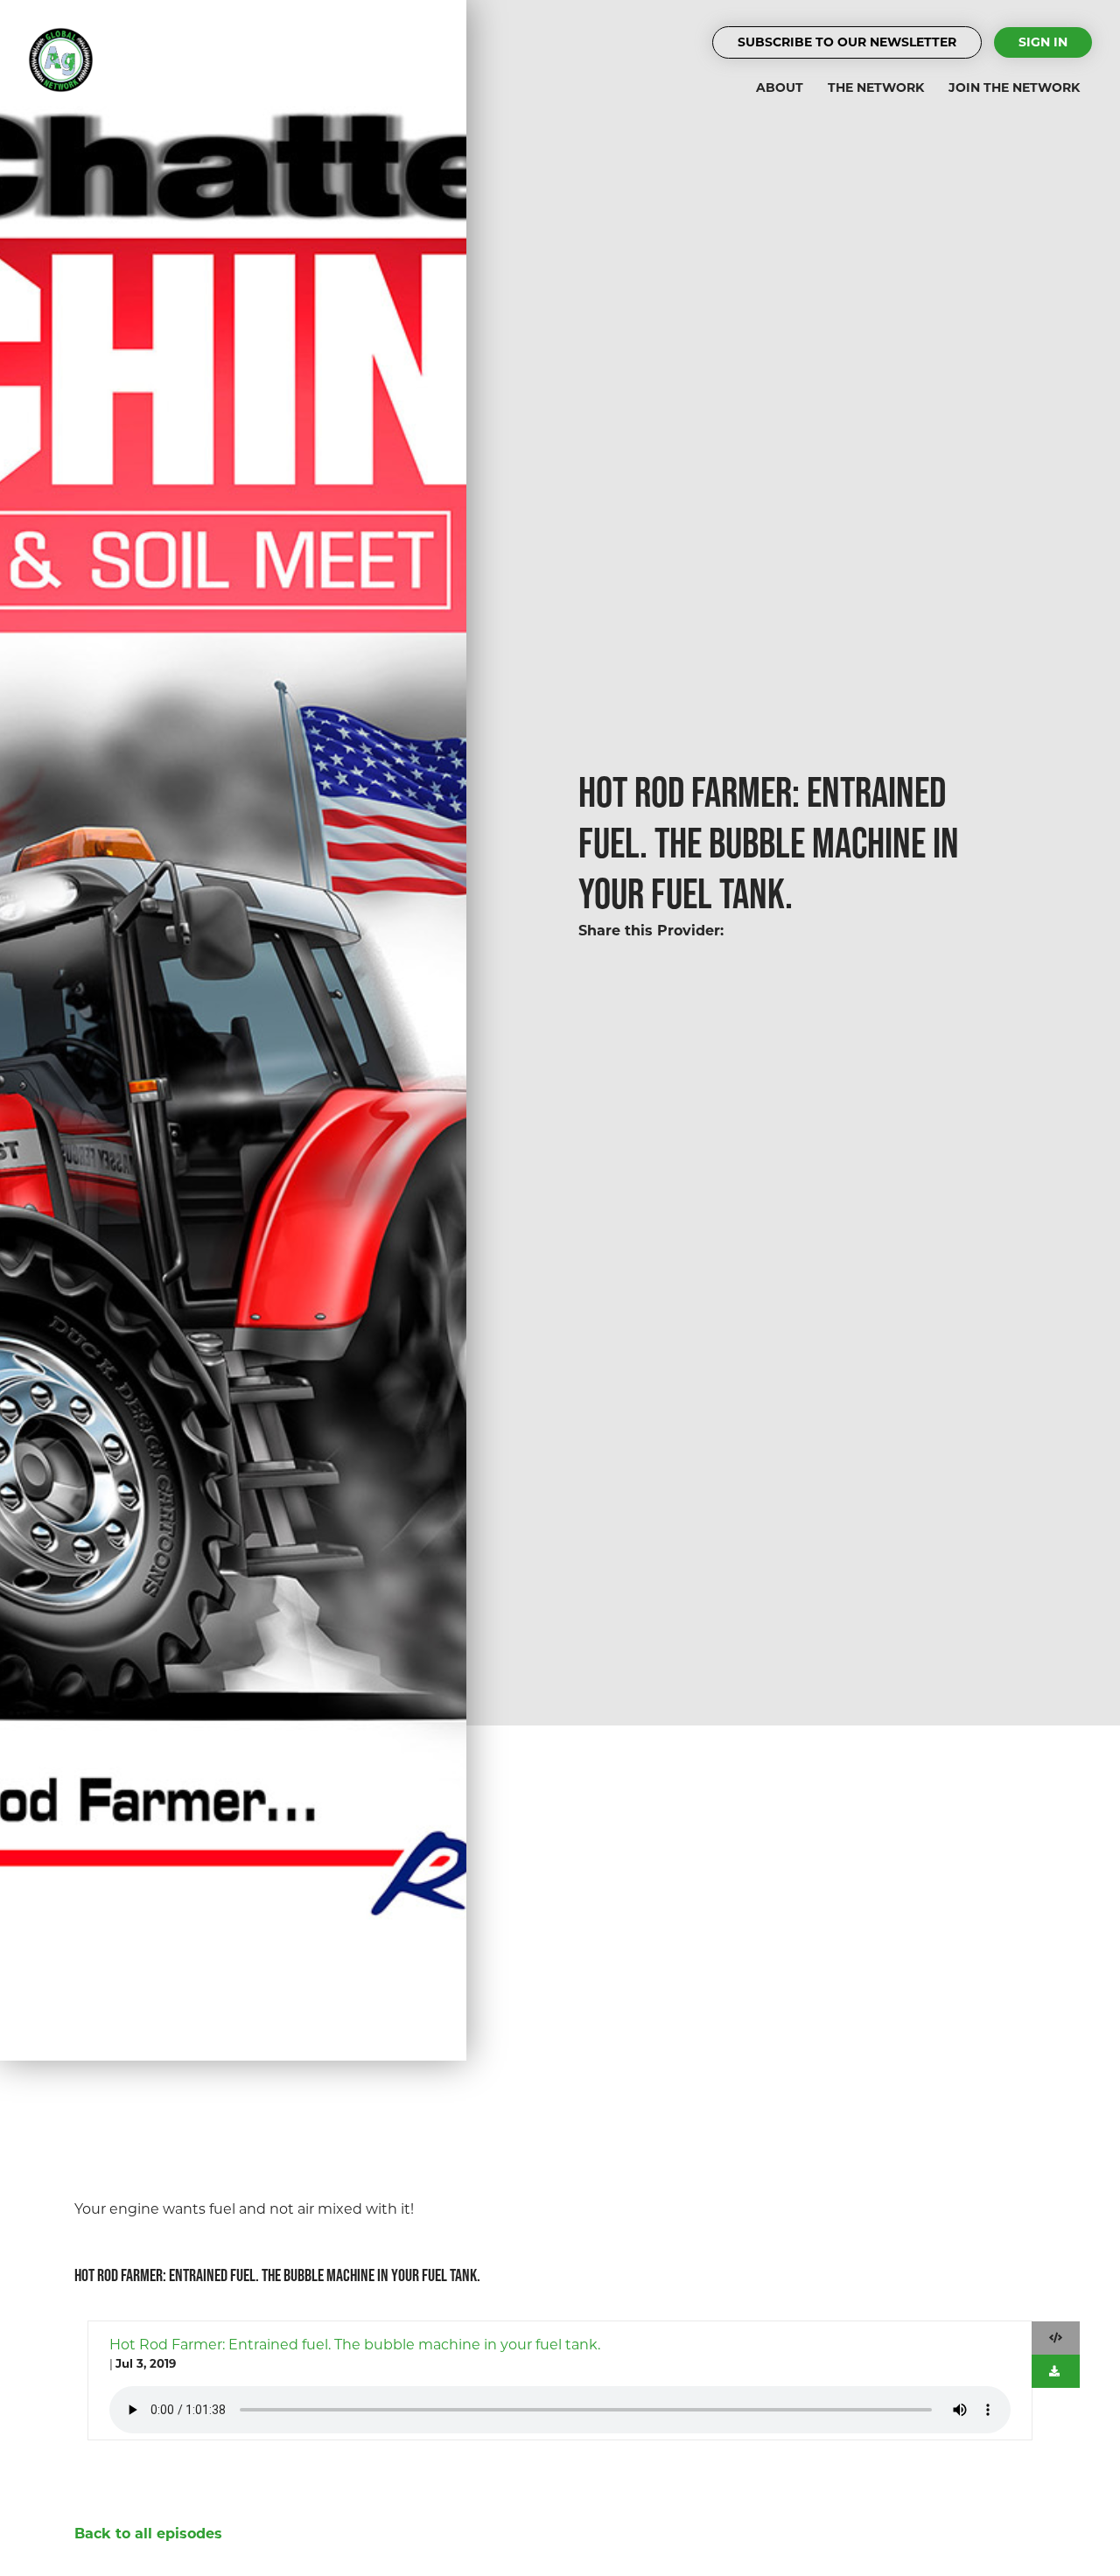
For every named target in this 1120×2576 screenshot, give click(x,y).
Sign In (1043, 42)
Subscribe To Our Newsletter (847, 42)
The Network (876, 87)
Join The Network (1014, 87)
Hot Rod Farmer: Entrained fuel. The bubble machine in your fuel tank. (355, 2345)
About (780, 87)
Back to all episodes (148, 2534)
